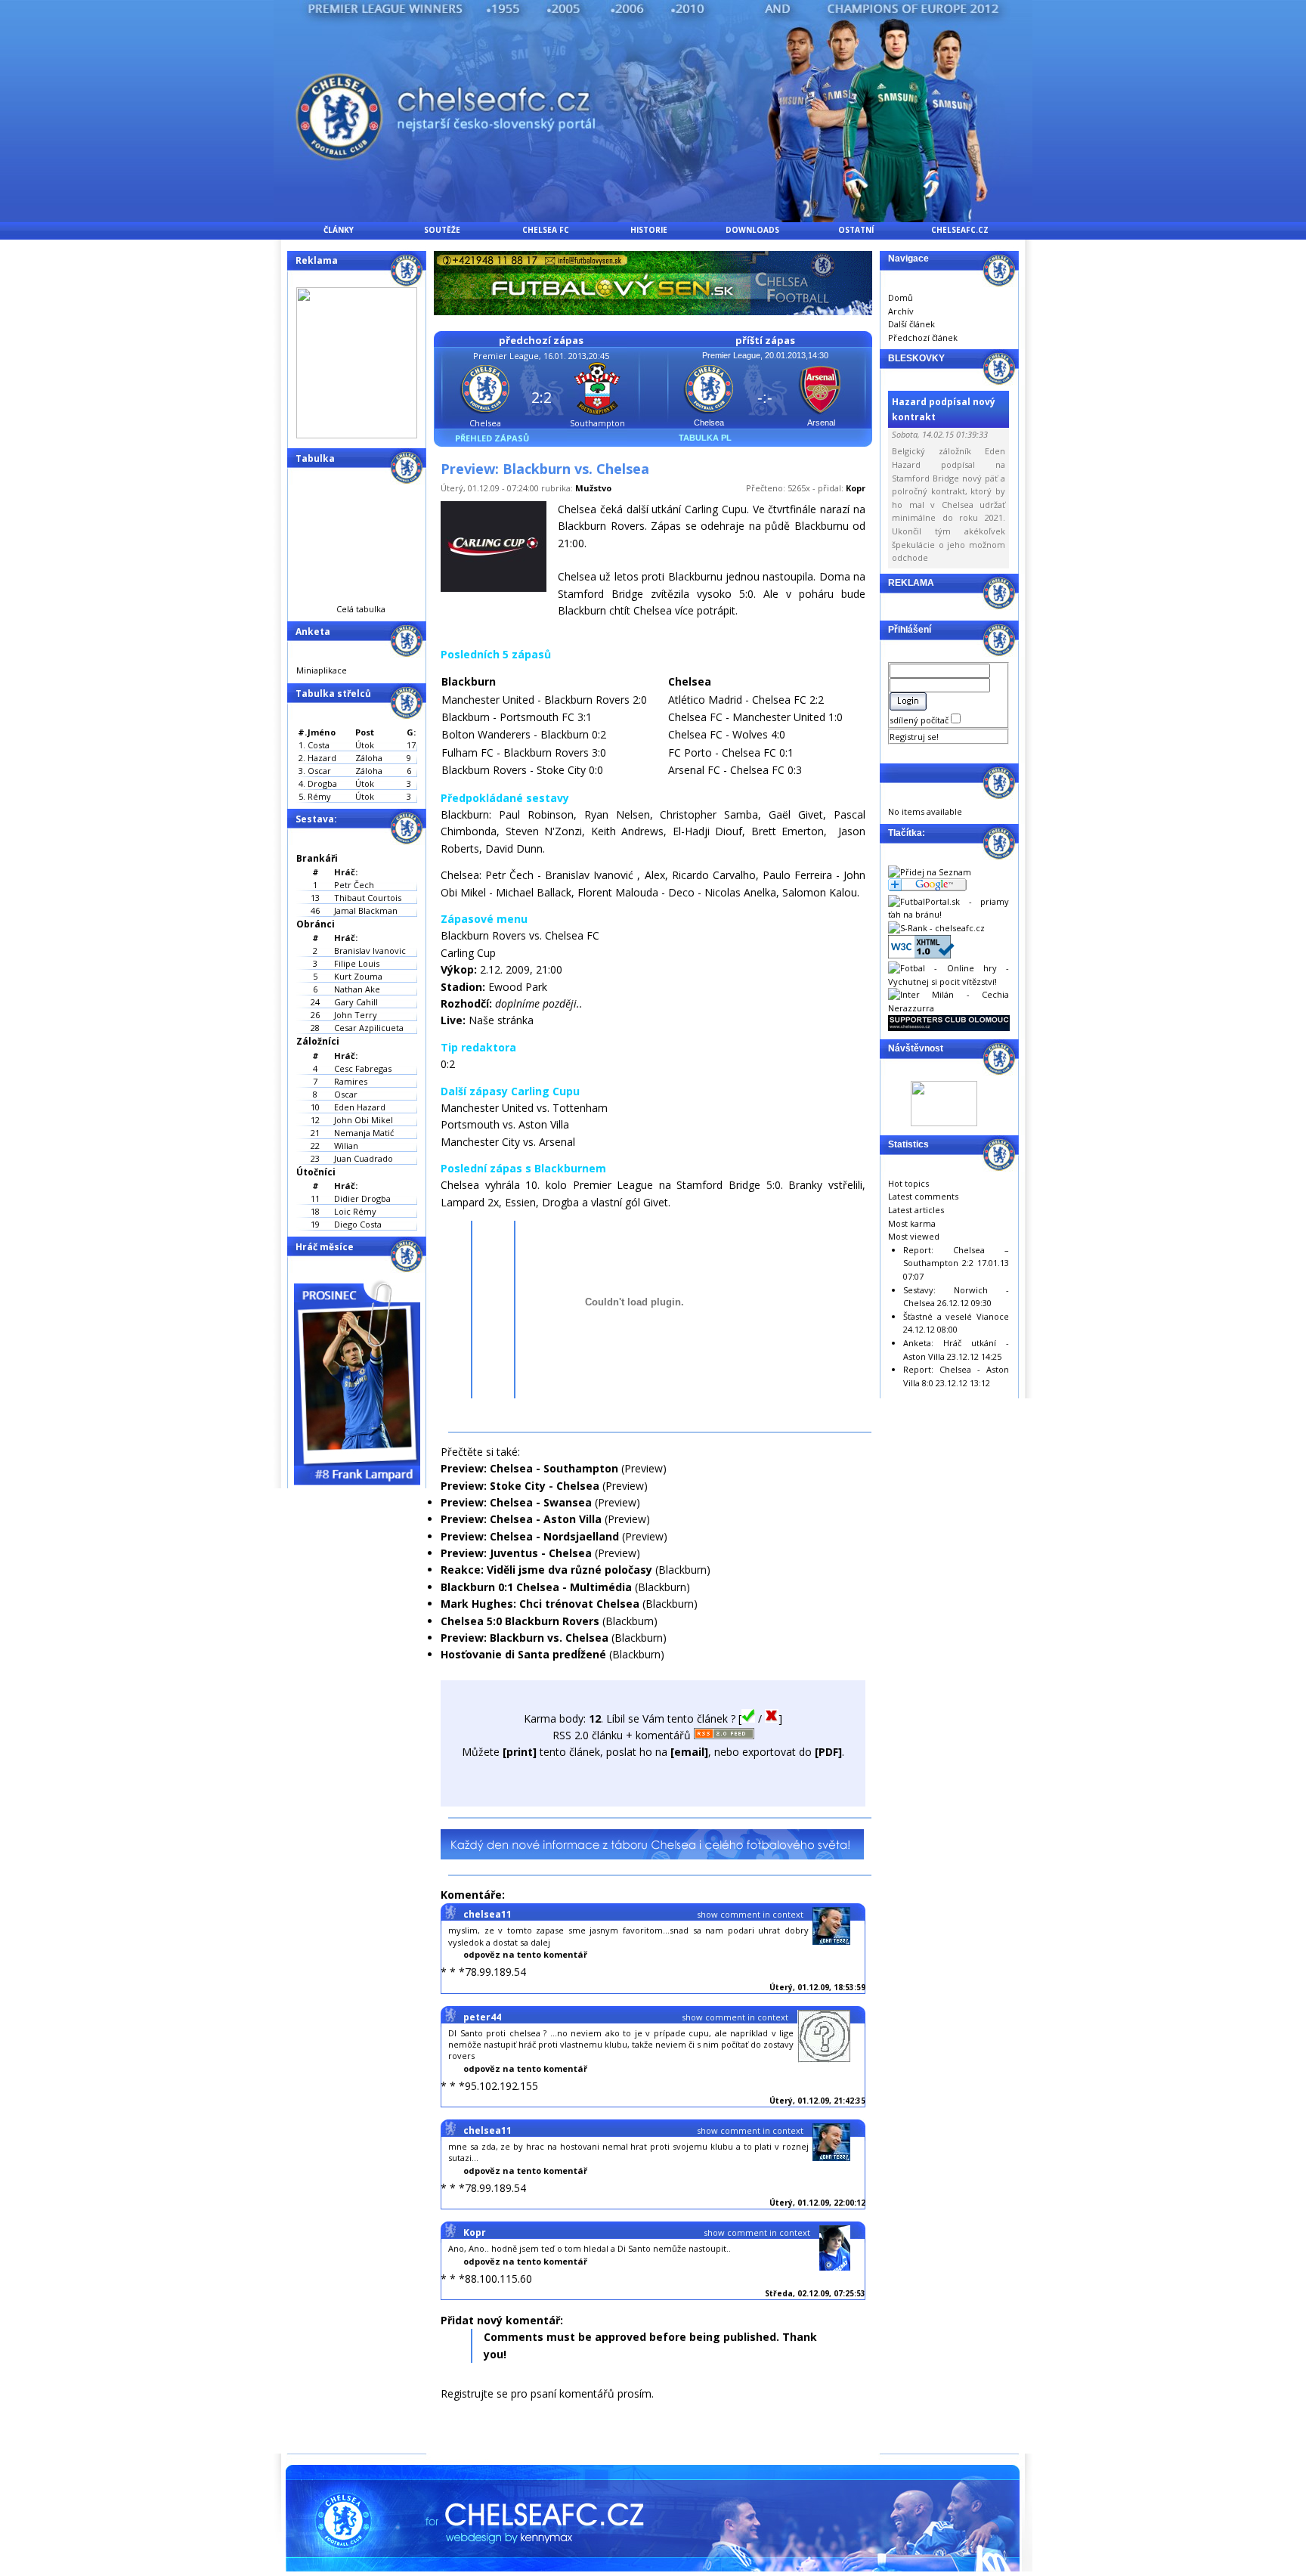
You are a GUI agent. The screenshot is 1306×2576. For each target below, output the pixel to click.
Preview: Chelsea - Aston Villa (521, 1519)
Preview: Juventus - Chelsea (516, 1553)
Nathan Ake (357, 989)
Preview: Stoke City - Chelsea (520, 1486)
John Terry (356, 1015)
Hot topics (908, 1183)
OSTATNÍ (856, 230)
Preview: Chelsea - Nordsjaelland (530, 1536)
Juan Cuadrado (364, 1158)
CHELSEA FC (546, 230)
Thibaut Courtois (368, 898)
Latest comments (923, 1196)
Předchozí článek (923, 337)
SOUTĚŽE (442, 230)
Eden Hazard (360, 1107)
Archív (901, 311)
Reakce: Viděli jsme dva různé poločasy (546, 1570)
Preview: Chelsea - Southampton (529, 1468)
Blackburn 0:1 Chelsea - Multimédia (536, 1587)
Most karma (912, 1223)
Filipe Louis (357, 963)
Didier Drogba (362, 1198)
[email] (689, 1752)
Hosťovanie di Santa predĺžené (523, 1654)
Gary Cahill (356, 1002)
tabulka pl (705, 438)
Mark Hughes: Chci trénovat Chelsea (540, 1604)
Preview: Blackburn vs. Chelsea (525, 1638)
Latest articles (916, 1210)
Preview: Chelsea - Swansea (516, 1502)
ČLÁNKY (339, 230)
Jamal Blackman (366, 910)
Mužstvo (593, 488)
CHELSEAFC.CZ (960, 230)
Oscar (346, 1094)
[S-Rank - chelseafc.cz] (936, 928)
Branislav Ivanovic (370, 951)
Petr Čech (354, 885)
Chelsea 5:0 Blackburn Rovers (520, 1621)
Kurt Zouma (358, 976)
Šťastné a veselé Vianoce (956, 1316)
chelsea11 (487, 1914)
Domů (901, 297)
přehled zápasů (492, 438)
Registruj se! (914, 737)
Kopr (856, 488)
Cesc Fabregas (363, 1068)
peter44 (482, 2017)
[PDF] (828, 1752)
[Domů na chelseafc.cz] (653, 218)
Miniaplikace (322, 670)
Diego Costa (358, 1224)
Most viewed (914, 1236)
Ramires (351, 1081)
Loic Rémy (355, 1211)
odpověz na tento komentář (525, 1954)
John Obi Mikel (364, 1120)
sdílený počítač (920, 720)
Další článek (911, 324)
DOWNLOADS (752, 230)
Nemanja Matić (364, 1133)
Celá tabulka (361, 609)
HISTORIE (649, 230)
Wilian (346, 1146)
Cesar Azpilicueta (369, 1028)
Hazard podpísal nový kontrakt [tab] (944, 409)
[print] (520, 1752)
